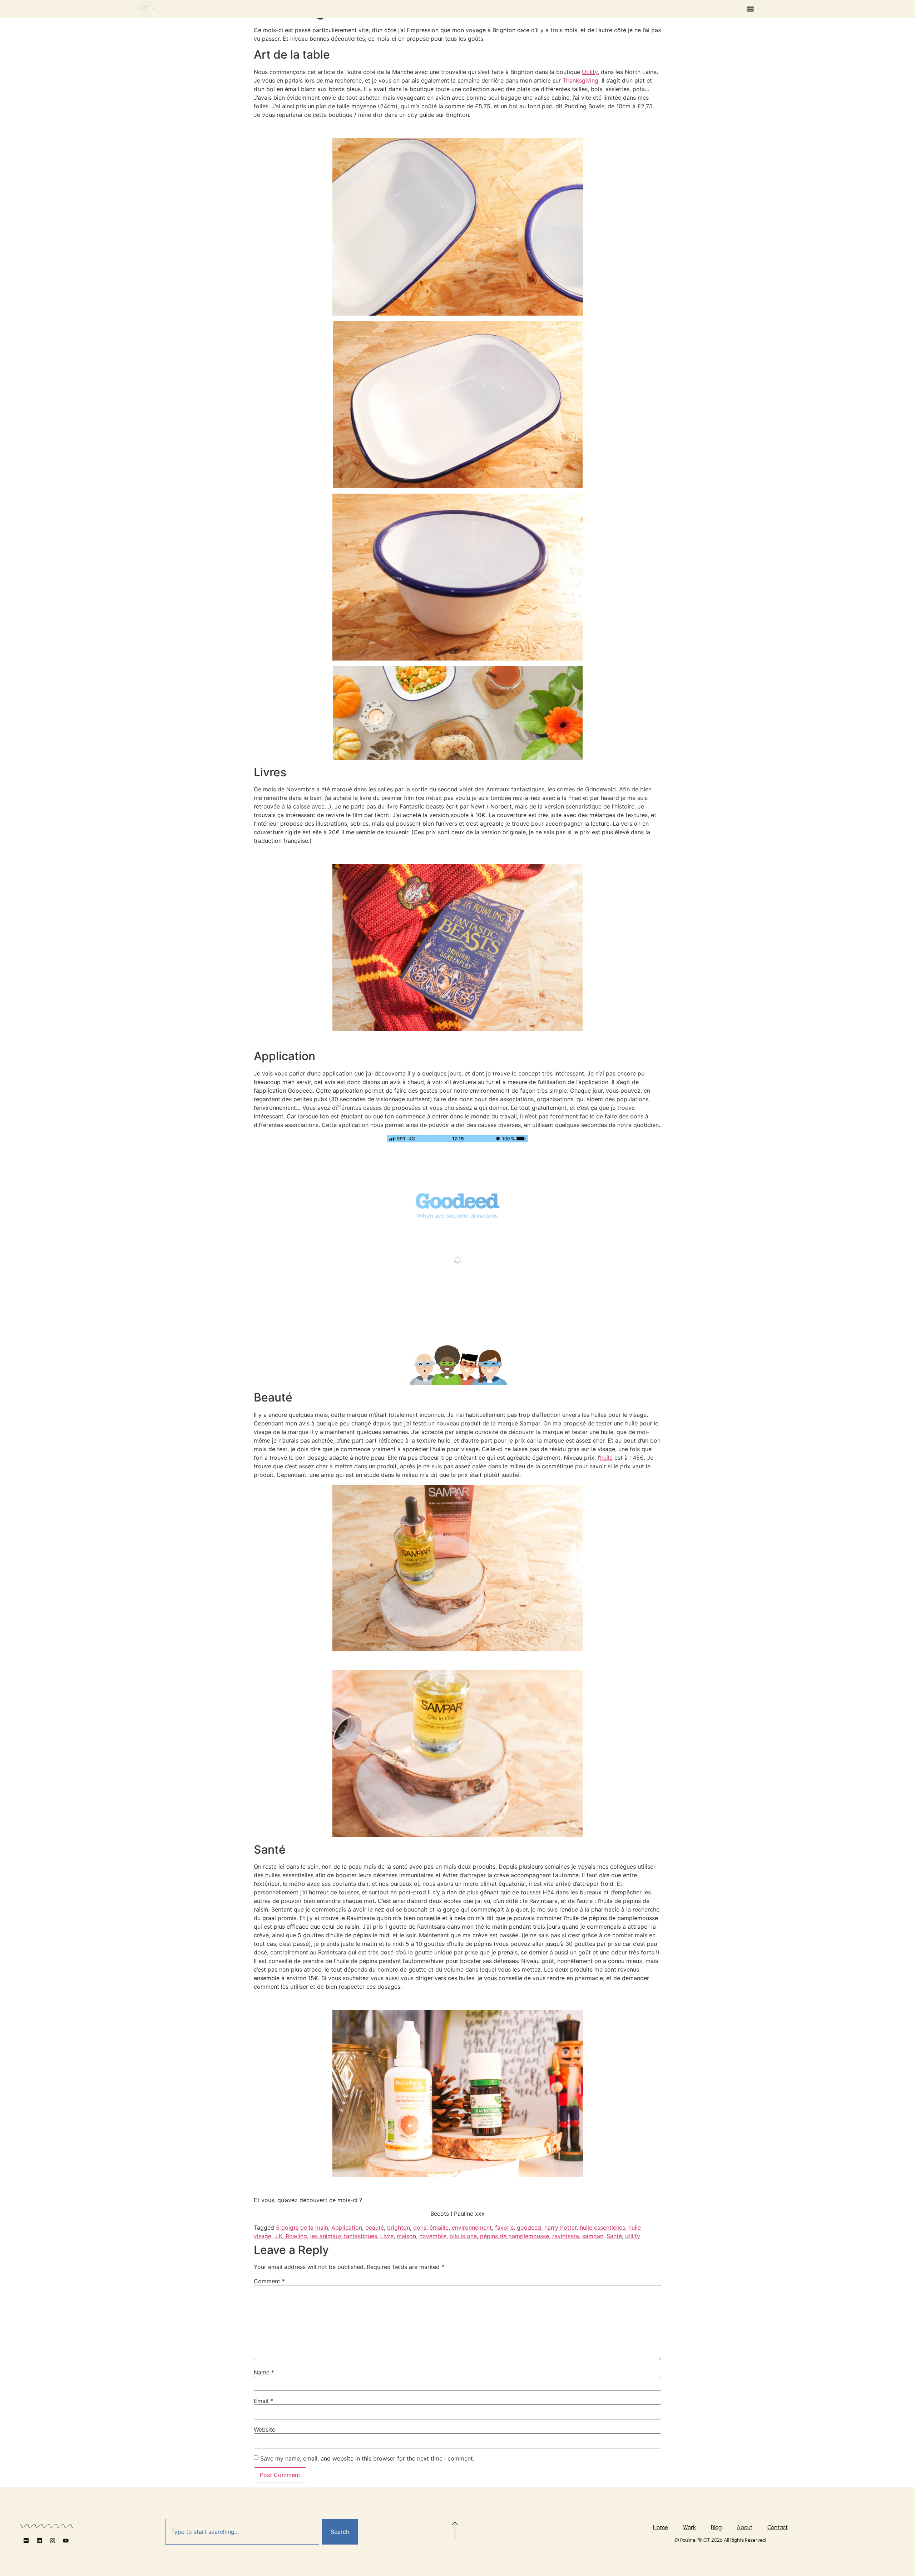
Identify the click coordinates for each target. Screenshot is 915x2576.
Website (264, 2429)
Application (347, 2228)
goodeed (529, 2228)
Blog (716, 2527)
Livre (387, 2236)
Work (689, 2527)
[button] (750, 9)
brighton (399, 2228)
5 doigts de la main (302, 2228)
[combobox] (242, 2532)
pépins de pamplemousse (515, 2236)
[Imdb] (26, 2541)
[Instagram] (53, 2541)
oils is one (463, 2236)
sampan (593, 2236)
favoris (504, 2228)
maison (406, 2236)
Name (264, 2372)
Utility (590, 72)
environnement (472, 2228)
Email (263, 2401)
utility (633, 2236)
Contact (778, 2527)
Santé (614, 2236)
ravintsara (566, 2236)
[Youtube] (66, 2541)
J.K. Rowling (291, 2236)
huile (606, 1458)
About (745, 2527)
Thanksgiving (580, 80)
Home (661, 2527)
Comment (269, 2281)
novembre (433, 2236)
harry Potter (560, 2228)
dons (420, 2228)
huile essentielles (602, 2228)
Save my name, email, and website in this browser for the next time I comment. (367, 2458)
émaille (439, 2228)
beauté (375, 2228)
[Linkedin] (39, 2541)
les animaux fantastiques (344, 2236)
